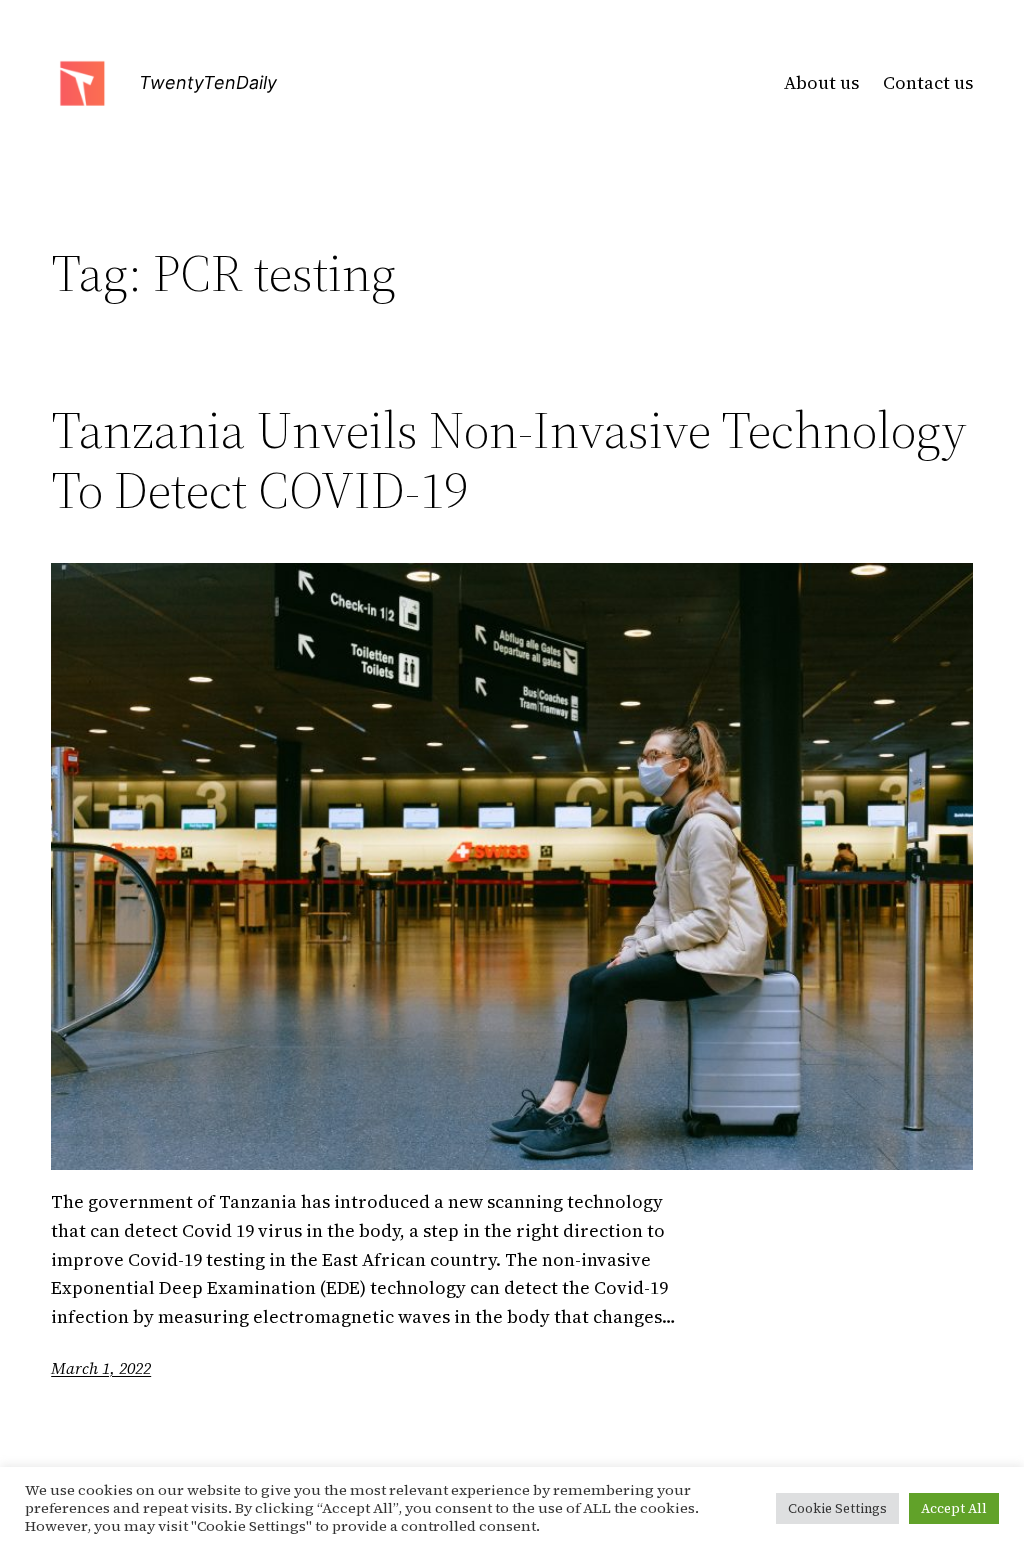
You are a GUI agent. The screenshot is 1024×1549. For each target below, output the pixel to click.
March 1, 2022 (101, 1368)
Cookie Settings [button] (837, 1508)
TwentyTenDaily (208, 82)
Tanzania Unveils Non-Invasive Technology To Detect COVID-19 (509, 460)
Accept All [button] (954, 1508)
